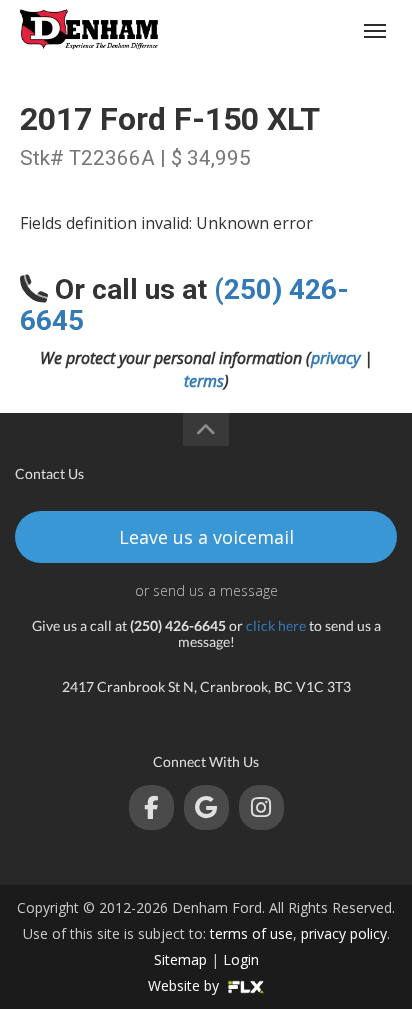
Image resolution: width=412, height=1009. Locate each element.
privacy (335, 358)
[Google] (206, 807)
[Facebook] (151, 807)
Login (241, 959)
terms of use (251, 933)
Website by (185, 985)
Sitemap (180, 959)
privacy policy (344, 933)
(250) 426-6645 (298, 30)
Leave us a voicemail (206, 537)
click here (276, 625)
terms (204, 381)
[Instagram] (261, 807)
